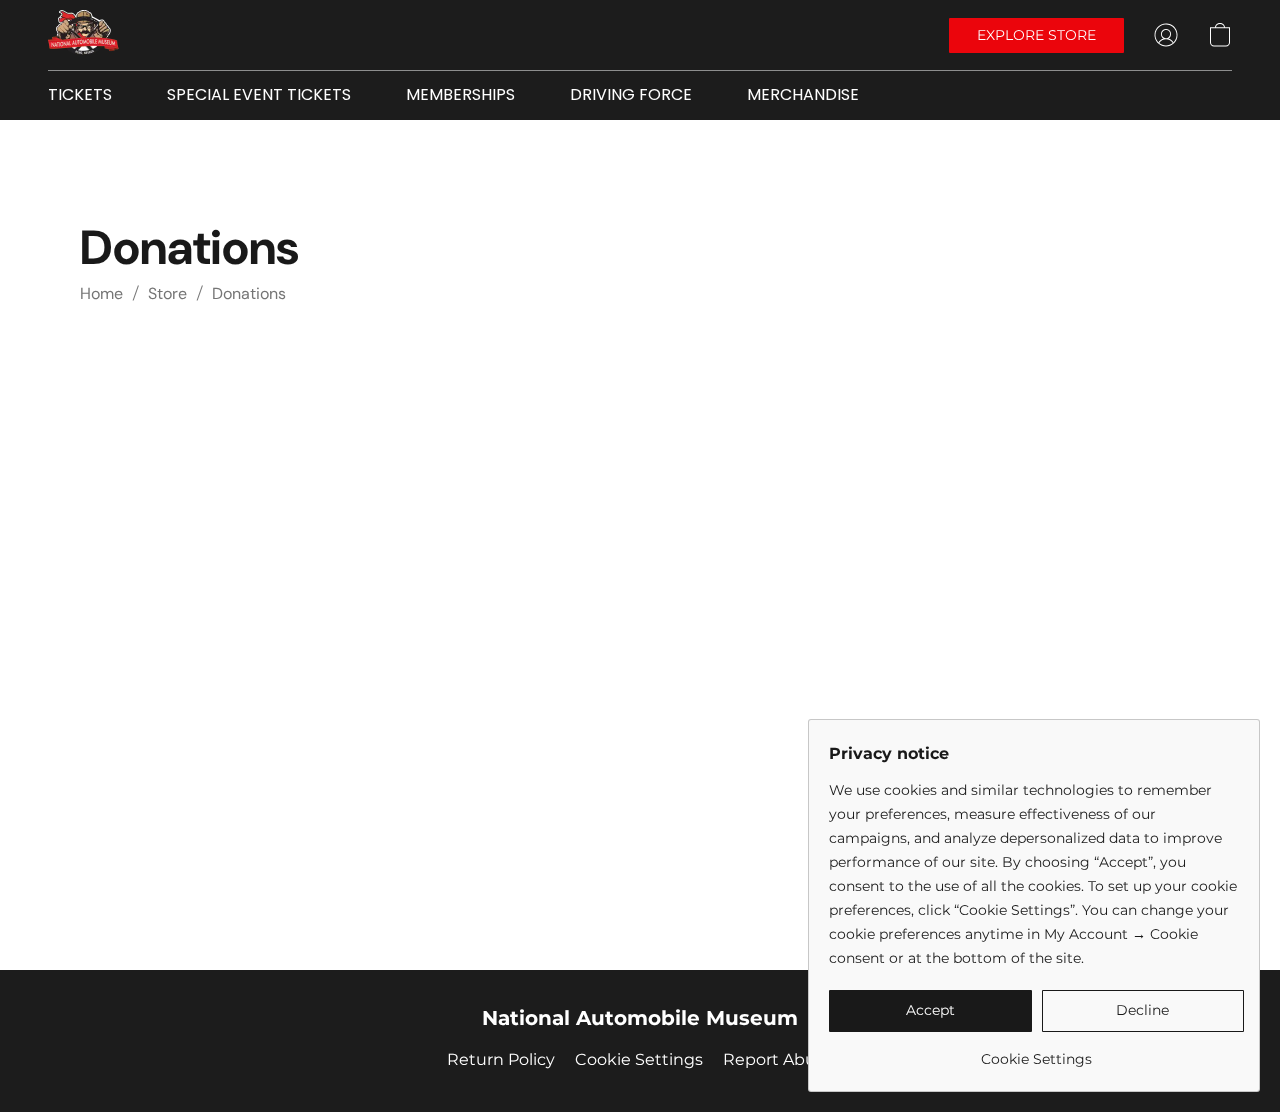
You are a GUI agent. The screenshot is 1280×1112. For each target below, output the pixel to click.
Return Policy (501, 1059)
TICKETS (80, 94)
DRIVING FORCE (631, 94)
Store (167, 293)
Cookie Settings (639, 1059)
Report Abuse (778, 1059)
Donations (249, 293)
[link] (1036, 1051)
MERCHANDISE (803, 94)
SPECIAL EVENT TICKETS (259, 94)
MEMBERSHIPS (460, 94)
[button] (83, 35)
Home (101, 293)
